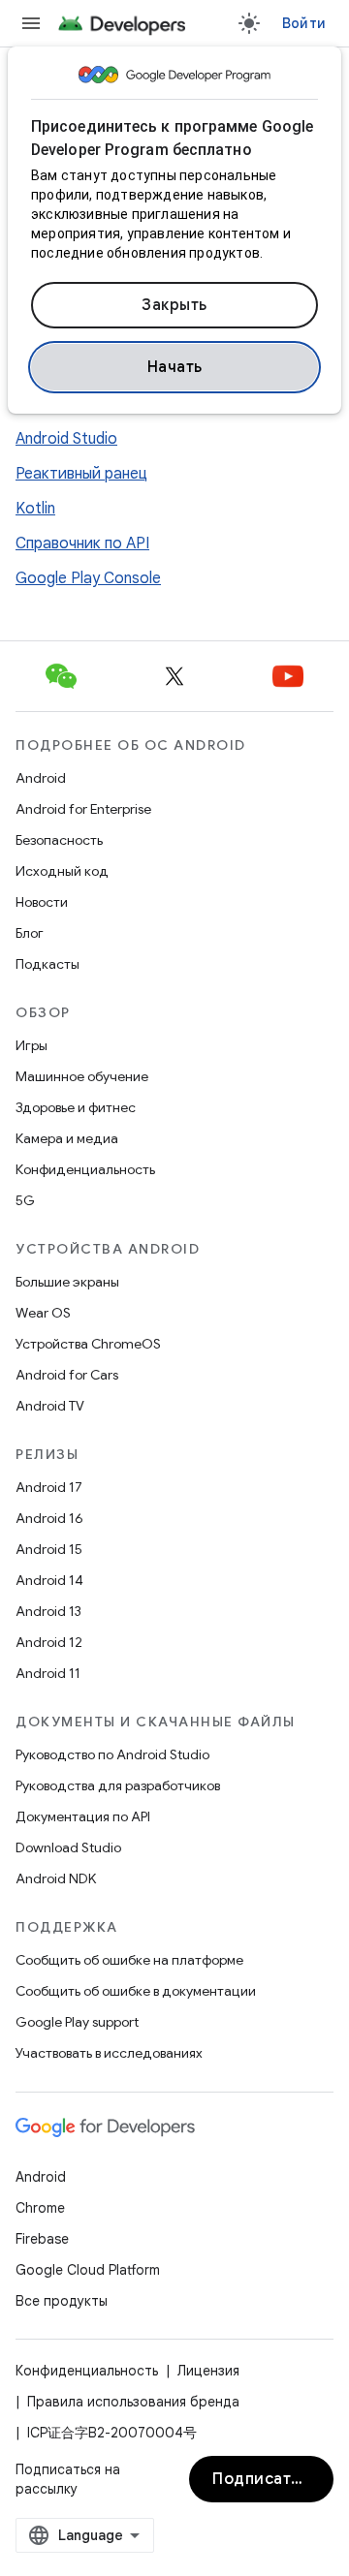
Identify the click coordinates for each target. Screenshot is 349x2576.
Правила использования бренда (133, 2402)
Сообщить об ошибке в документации (136, 1991)
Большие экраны (67, 1282)
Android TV (50, 1406)
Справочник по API (82, 543)
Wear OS (43, 1313)
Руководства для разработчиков (118, 1785)
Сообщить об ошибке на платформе (129, 1960)
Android (41, 778)
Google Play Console (88, 578)
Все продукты (62, 2301)
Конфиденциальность (85, 1169)
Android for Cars (67, 1375)
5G (25, 1200)
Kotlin (35, 509)
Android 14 (49, 1580)
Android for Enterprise (83, 809)
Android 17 (49, 1487)
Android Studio (66, 439)
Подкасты (48, 964)
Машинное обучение (82, 1076)
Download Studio (68, 1847)
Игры (32, 1045)
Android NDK (56, 1878)
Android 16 (49, 1518)
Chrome (40, 2208)
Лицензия (208, 2371)
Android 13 (48, 1611)
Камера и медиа (67, 1138)
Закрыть (174, 305)
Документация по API (83, 1816)
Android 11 (48, 1673)
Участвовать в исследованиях (109, 2053)
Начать (175, 367)
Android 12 (49, 1642)
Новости (42, 902)
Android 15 (49, 1549)
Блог (30, 933)
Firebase (42, 2239)
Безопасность (59, 840)
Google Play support (77, 2022)
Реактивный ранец (81, 474)
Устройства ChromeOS (88, 1344)
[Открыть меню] (31, 23)
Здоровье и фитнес (76, 1107)
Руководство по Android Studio (112, 1754)
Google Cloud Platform (88, 2270)
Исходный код (62, 871)
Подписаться (265, 2479)
